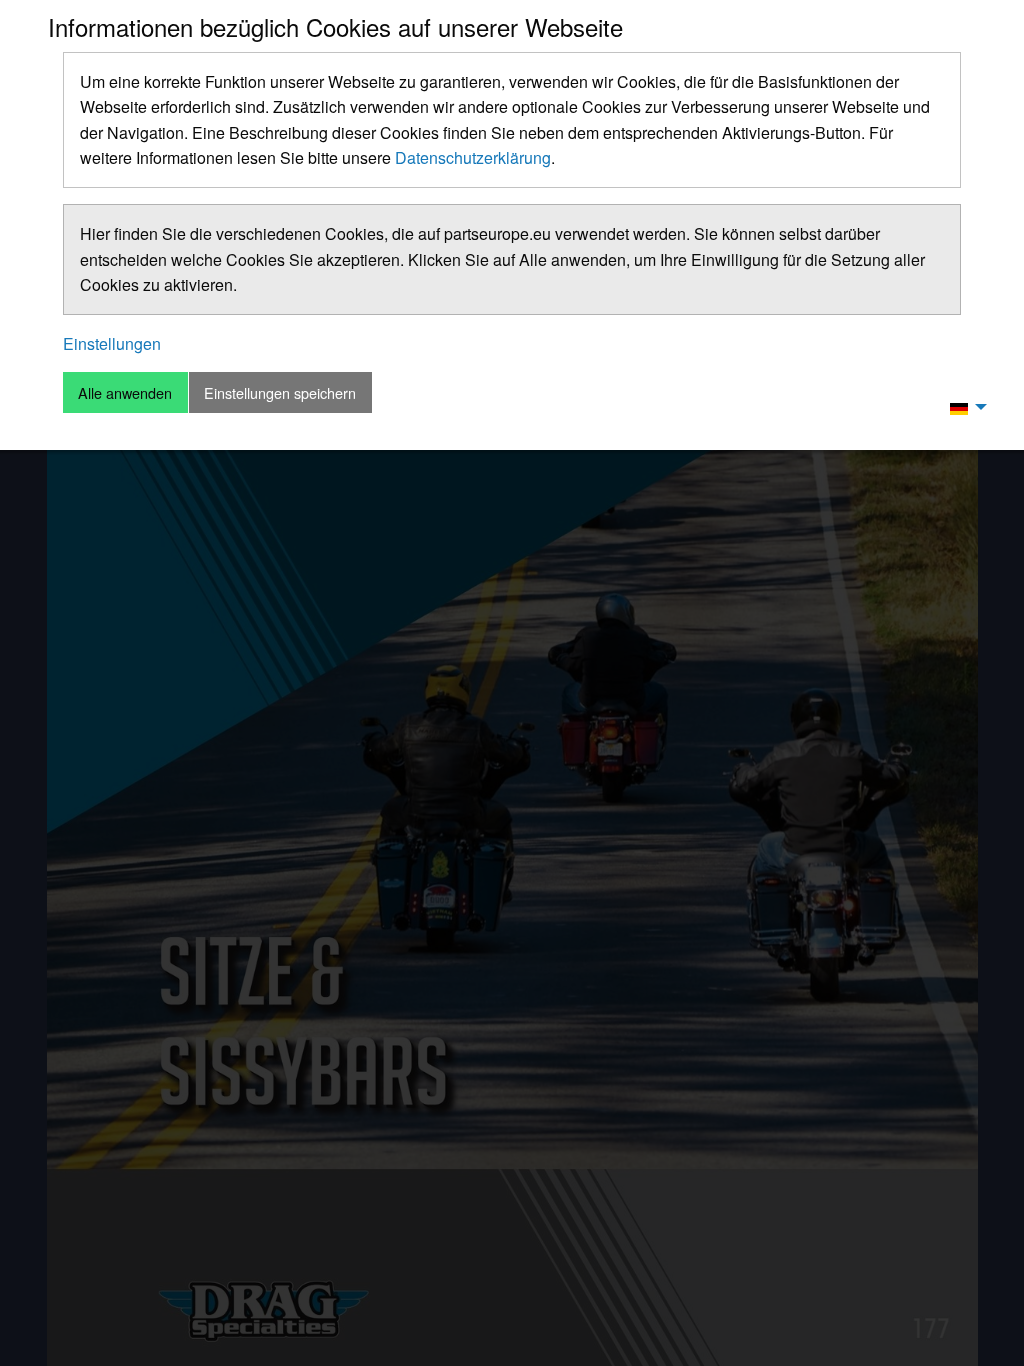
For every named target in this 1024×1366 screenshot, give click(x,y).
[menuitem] (963, 407)
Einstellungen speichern (280, 392)
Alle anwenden (125, 392)
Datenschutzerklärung (473, 157)
